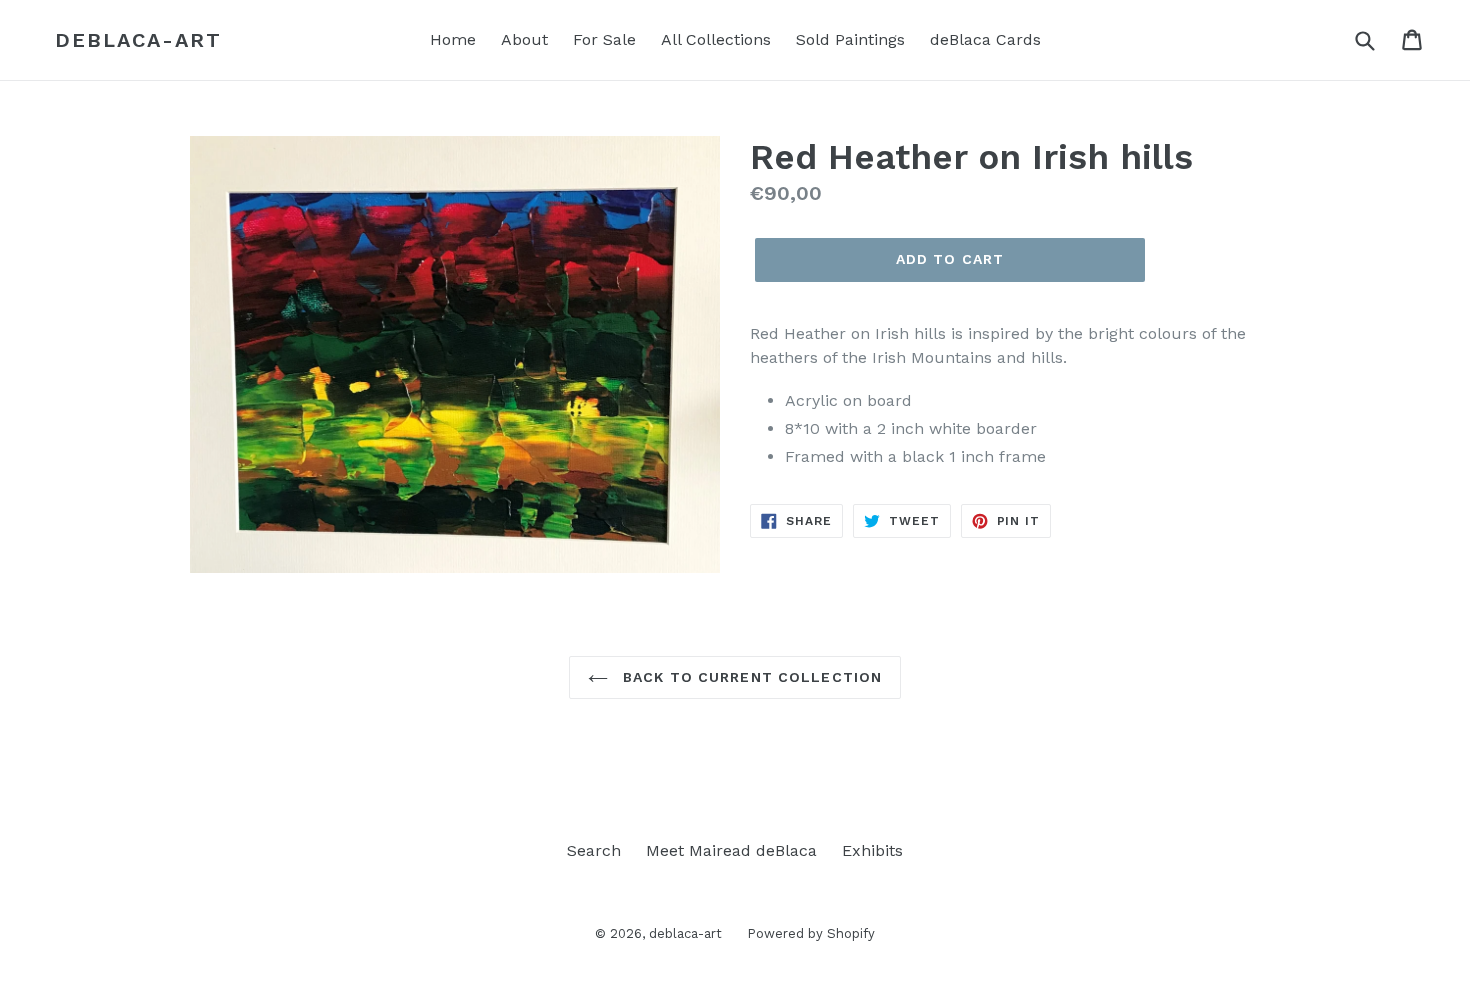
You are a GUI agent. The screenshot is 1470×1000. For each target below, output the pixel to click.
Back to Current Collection (750, 677)
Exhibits (872, 850)
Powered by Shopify (811, 933)
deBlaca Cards (985, 39)
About (524, 39)
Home (453, 39)
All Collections (716, 39)
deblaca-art (138, 40)
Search (594, 850)
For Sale (604, 39)
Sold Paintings (850, 39)
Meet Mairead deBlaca (731, 850)
